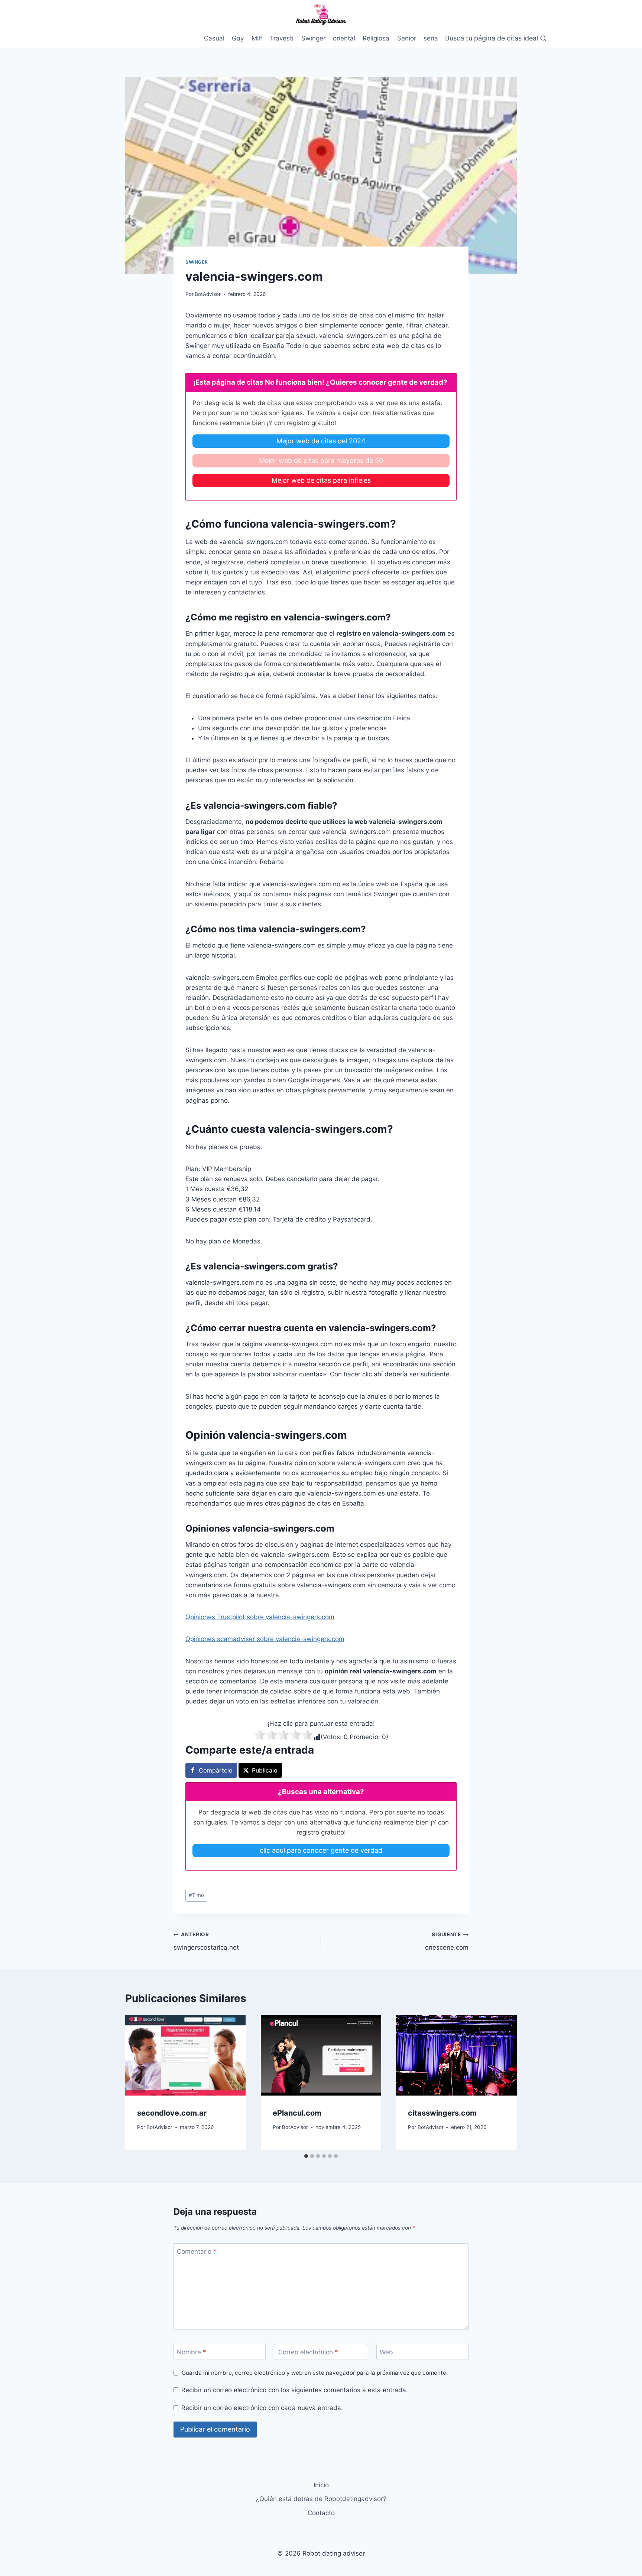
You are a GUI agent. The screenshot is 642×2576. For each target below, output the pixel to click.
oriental (344, 38)
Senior (407, 38)
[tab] (306, 2156)
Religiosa (376, 38)
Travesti (282, 38)
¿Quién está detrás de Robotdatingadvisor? (321, 2499)
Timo (196, 1895)
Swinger (313, 38)
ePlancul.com (297, 2113)
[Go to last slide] (139, 2083)
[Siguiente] (503, 2083)
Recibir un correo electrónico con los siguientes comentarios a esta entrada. (295, 2390)
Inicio (321, 2485)
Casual (214, 38)
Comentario (197, 2251)
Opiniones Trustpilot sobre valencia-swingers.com (260, 1617)
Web (386, 2352)
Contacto (321, 2513)
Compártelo (216, 1770)
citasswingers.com (442, 2113)
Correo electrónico (308, 2352)
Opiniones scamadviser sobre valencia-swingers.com (265, 1639)
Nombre (192, 2352)
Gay (238, 38)
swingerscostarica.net (206, 1941)
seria (431, 38)
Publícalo (265, 1770)
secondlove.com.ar (172, 2113)
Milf (257, 38)
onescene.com (447, 1941)
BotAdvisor (208, 294)
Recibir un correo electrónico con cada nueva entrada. (262, 2408)
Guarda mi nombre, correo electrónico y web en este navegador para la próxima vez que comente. (315, 2373)
